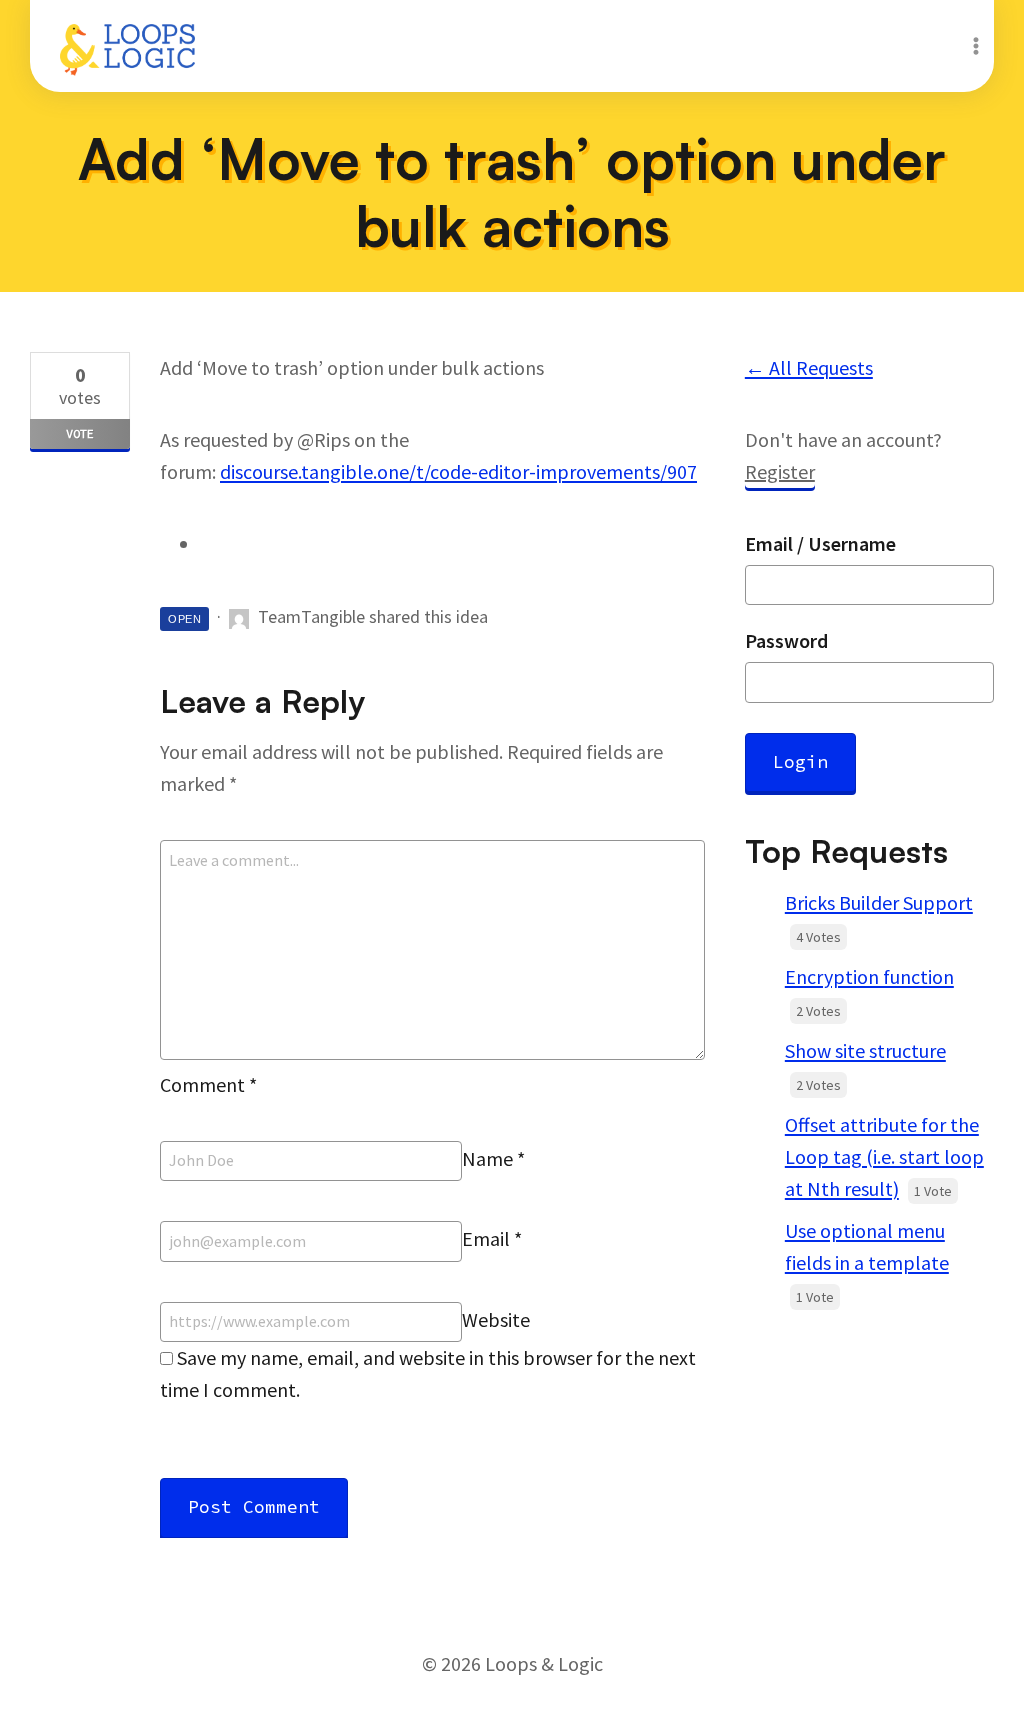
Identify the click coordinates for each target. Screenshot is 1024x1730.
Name (493, 1158)
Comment (208, 1084)
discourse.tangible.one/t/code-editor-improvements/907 (458, 471)
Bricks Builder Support (879, 902)
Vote (80, 433)
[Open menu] (975, 45)
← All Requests (809, 367)
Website (496, 1319)
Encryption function (869, 976)
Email (492, 1239)
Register (780, 471)
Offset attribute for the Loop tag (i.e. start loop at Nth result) (884, 1156)
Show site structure (865, 1050)
